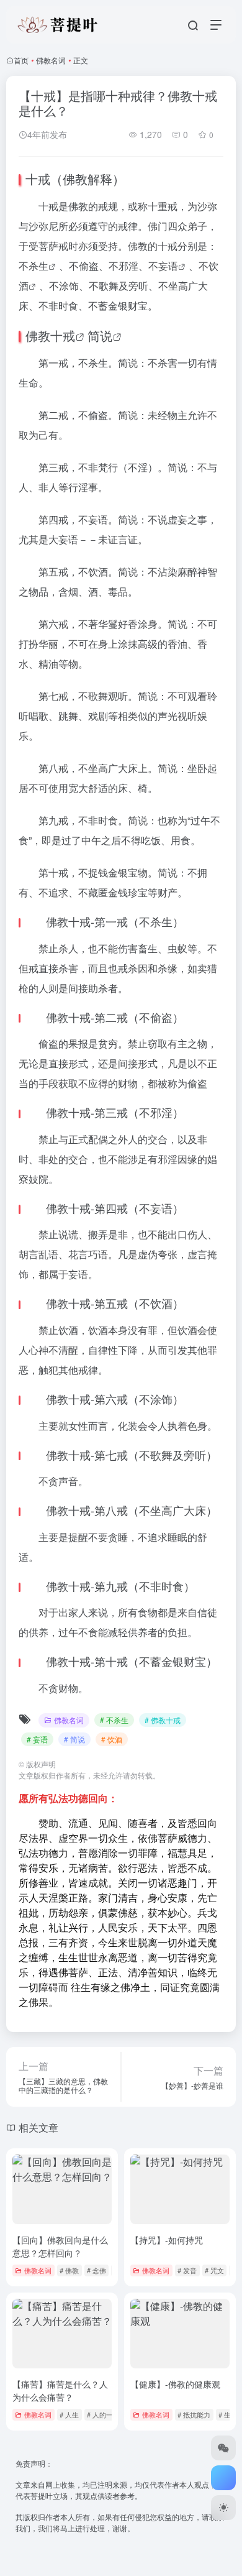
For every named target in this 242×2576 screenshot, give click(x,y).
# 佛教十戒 (163, 1720)
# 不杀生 (114, 1720)
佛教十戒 (50, 335)
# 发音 (187, 2270)
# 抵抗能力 (194, 2414)
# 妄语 (37, 1739)
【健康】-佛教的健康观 (175, 2384)
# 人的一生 (103, 2414)
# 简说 (74, 1739)
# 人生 (69, 2414)
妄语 (168, 266)
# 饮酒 (112, 1739)
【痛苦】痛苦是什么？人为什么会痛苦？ (60, 2390)
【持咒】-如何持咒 (167, 2240)
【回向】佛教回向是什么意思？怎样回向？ (60, 2246)
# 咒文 (214, 2270)
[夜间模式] (223, 2508)
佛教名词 (51, 60)
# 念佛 (96, 2270)
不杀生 (34, 266)
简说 (100, 335)
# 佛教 (69, 2270)
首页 (21, 60)
